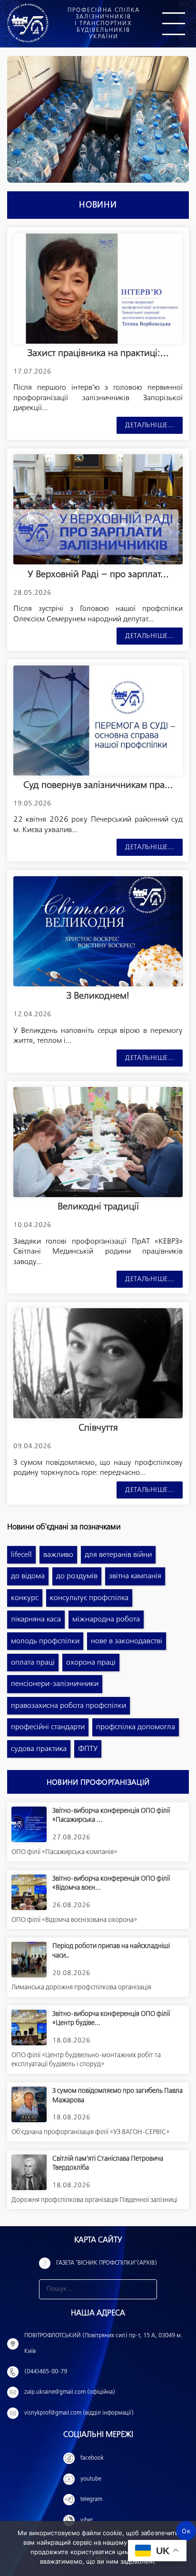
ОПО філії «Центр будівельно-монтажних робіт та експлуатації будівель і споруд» (86, 2060)
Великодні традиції (98, 1207)
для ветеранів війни (118, 1555)
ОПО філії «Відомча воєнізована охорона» (74, 1920)
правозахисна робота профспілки (69, 1706)
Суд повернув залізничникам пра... (98, 785)
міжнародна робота (106, 1619)
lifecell (21, 1555)
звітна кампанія (135, 1576)
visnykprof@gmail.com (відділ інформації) (79, 2413)
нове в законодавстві (127, 1641)
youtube (91, 2479)
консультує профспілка (89, 1598)
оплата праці (33, 1663)
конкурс (25, 1598)
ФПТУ (88, 1749)
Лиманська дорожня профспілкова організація (81, 1987)
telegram (91, 2500)
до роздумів (77, 1576)
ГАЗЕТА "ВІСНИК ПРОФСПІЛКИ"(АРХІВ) (107, 2263)
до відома (28, 1576)
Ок (186, 2531)
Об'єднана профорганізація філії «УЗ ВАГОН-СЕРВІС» (90, 2132)
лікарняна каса (36, 1619)
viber (87, 2520)
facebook (92, 2458)
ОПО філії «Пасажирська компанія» (64, 1852)
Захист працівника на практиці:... (98, 353)
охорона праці (91, 1663)
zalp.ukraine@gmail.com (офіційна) (70, 2392)
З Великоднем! (98, 996)
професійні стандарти (48, 1727)
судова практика (39, 1749)
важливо (58, 1555)
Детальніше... (150, 425)
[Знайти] (147, 2289)
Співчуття (98, 1428)
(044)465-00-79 (46, 2372)
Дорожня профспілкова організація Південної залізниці (94, 2200)
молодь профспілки (45, 1641)
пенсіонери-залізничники (55, 1684)
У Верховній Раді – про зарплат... (98, 575)
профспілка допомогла (136, 1727)
